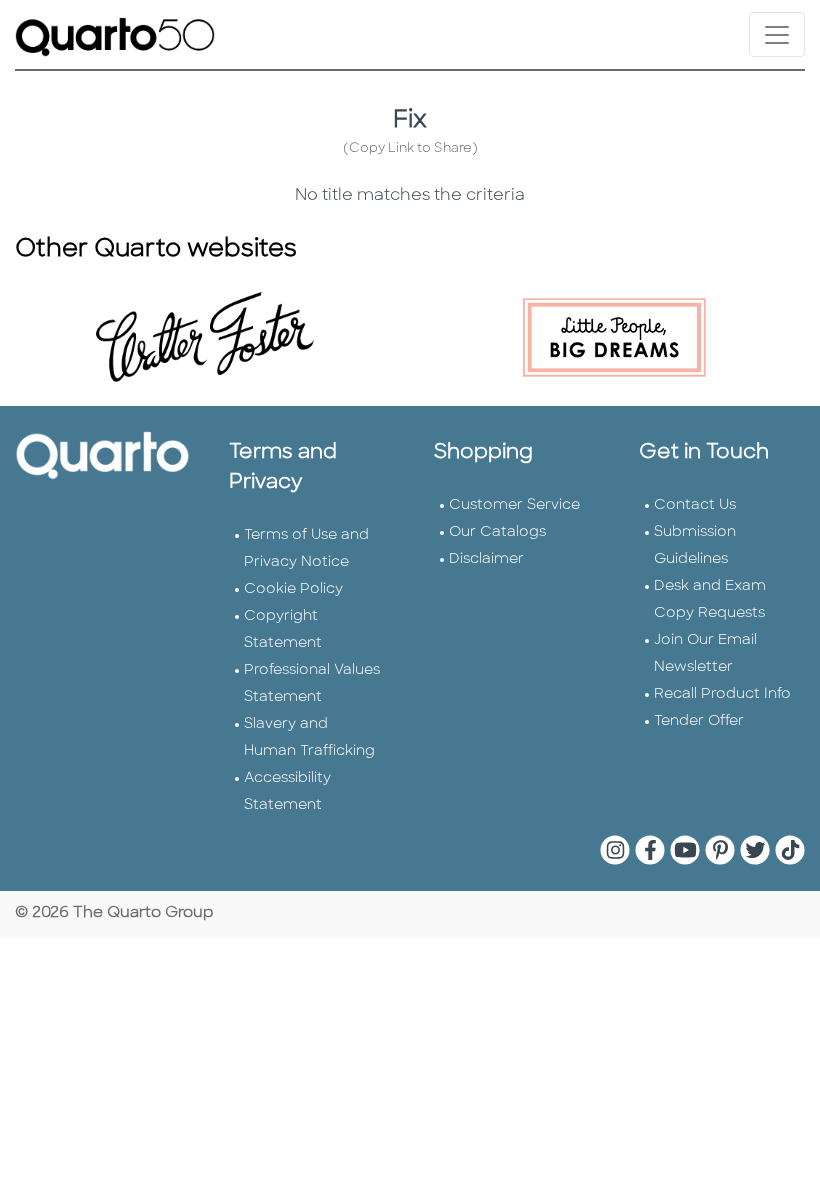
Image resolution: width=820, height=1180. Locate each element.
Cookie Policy (293, 589)
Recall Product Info (722, 694)
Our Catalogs (497, 532)
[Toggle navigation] (777, 34)
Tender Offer (699, 721)
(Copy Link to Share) (410, 148)
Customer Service (514, 505)
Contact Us (695, 505)
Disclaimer (486, 559)
